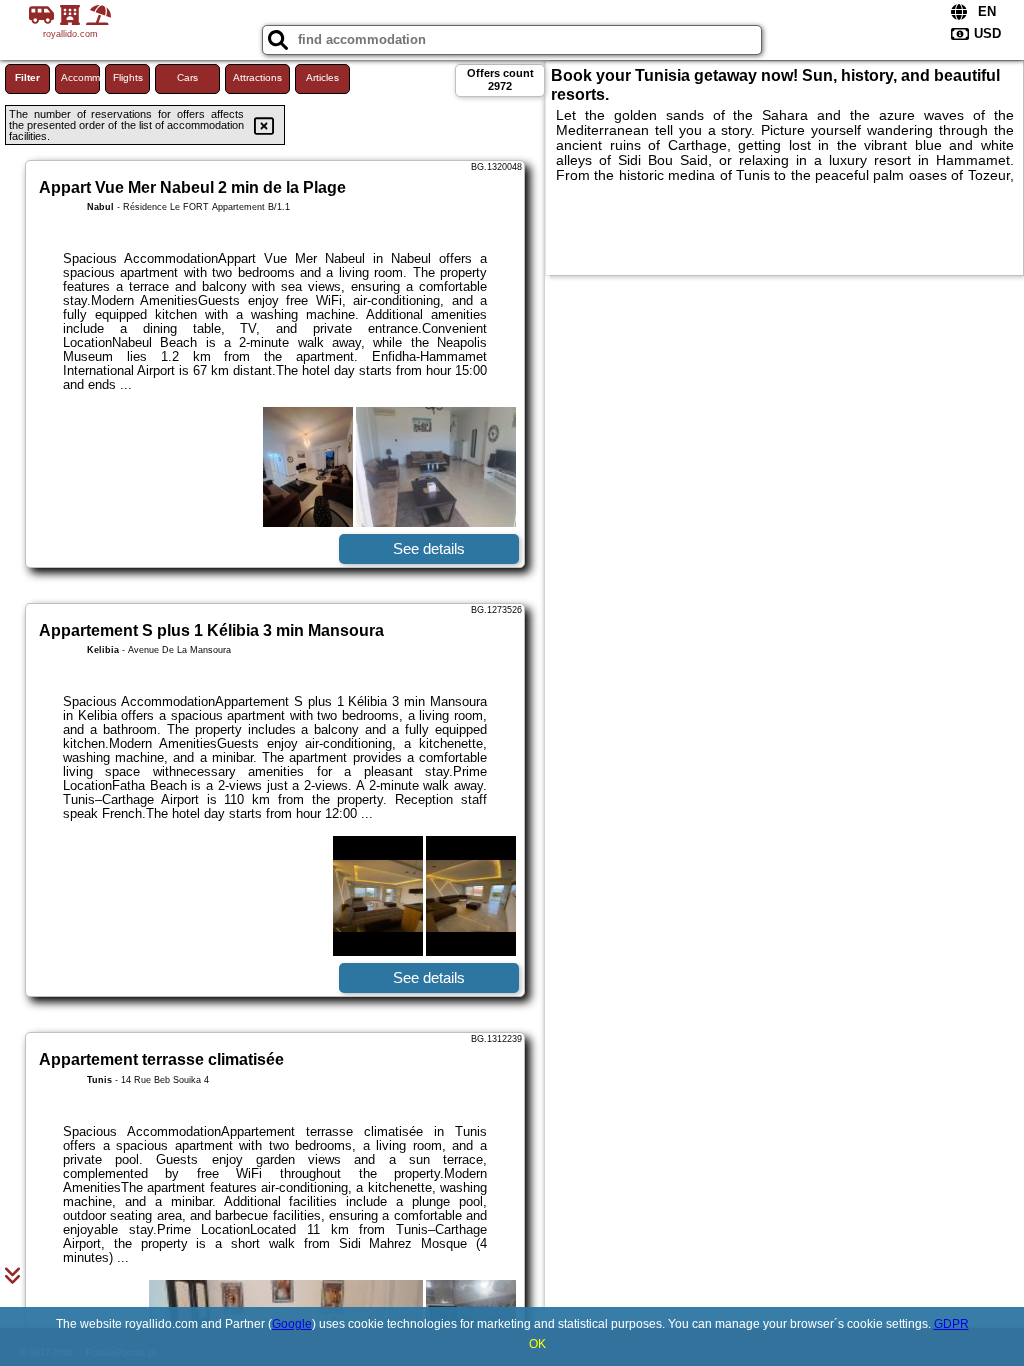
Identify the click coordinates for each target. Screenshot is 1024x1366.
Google (292, 1324)
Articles (322, 77)
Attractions (257, 77)
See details (429, 548)
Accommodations (80, 77)
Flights (128, 77)
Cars (187, 77)
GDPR (951, 1324)
